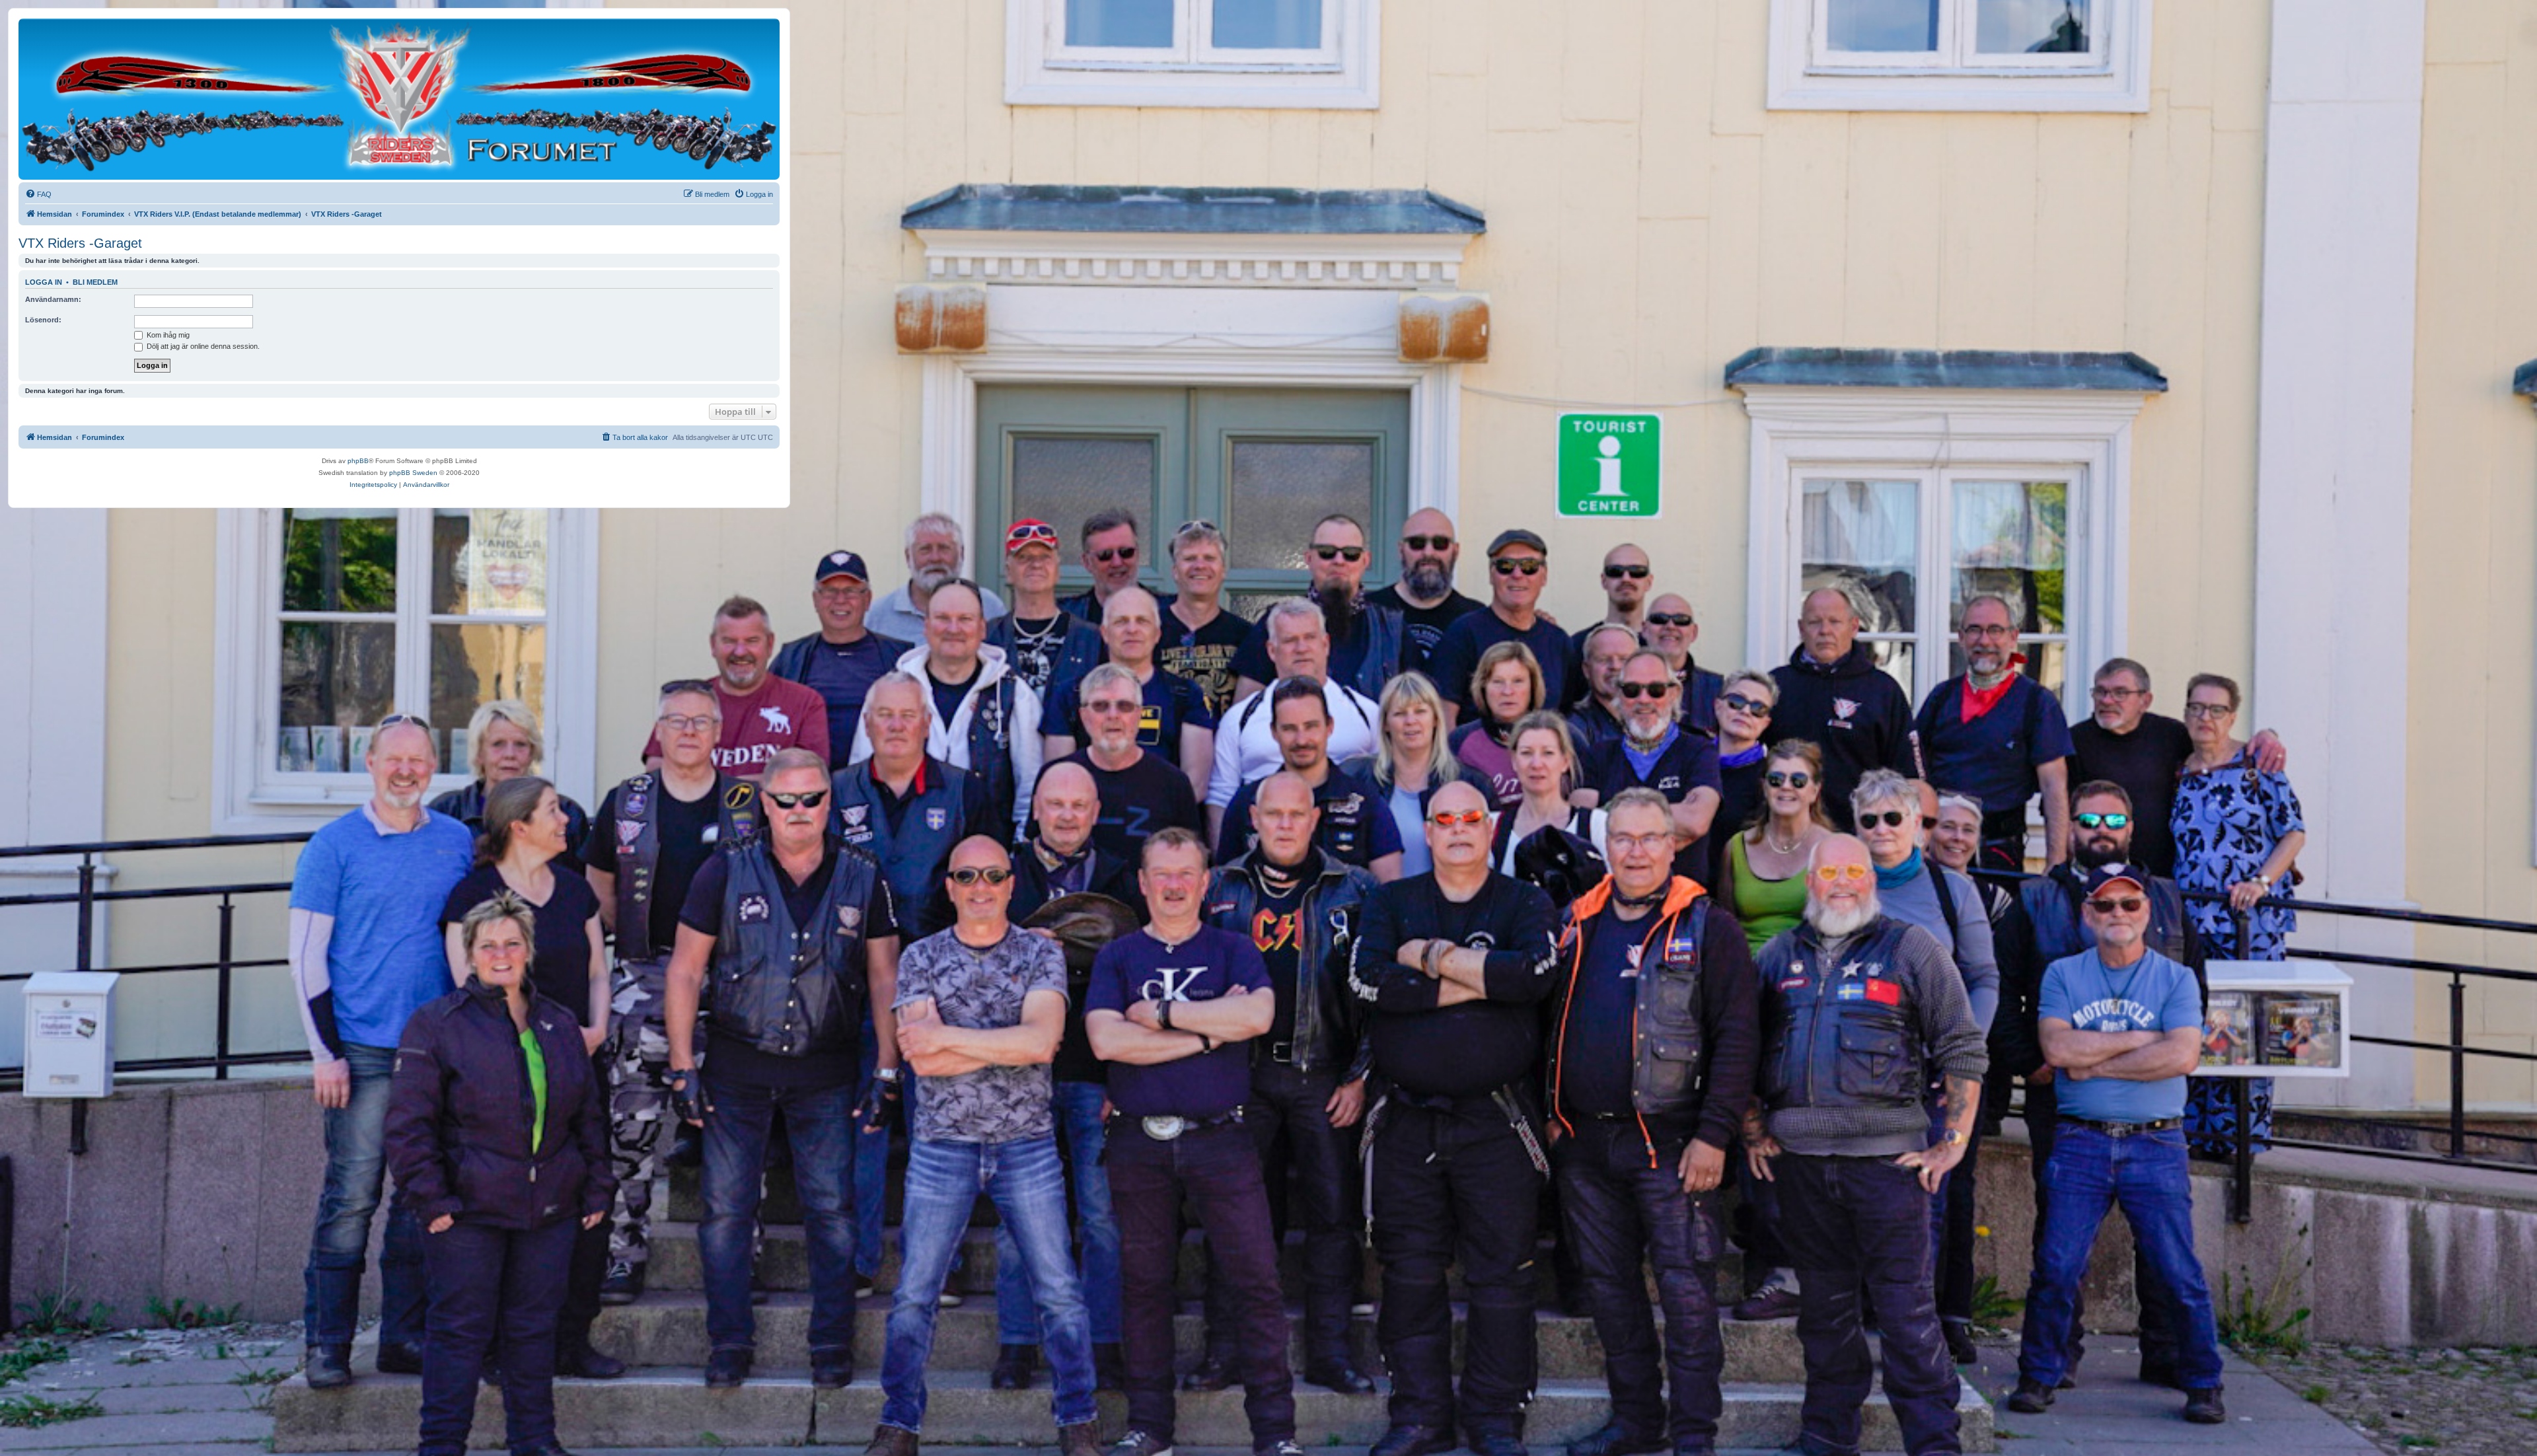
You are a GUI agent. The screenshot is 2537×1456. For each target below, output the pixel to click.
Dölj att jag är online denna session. (202, 346)
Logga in (44, 282)
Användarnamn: (53, 299)
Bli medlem (95, 282)
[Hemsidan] (399, 98)
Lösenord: (43, 320)
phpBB (358, 461)
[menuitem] (38, 194)
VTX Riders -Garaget (80, 243)
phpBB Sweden (413, 473)
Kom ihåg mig (167, 335)
